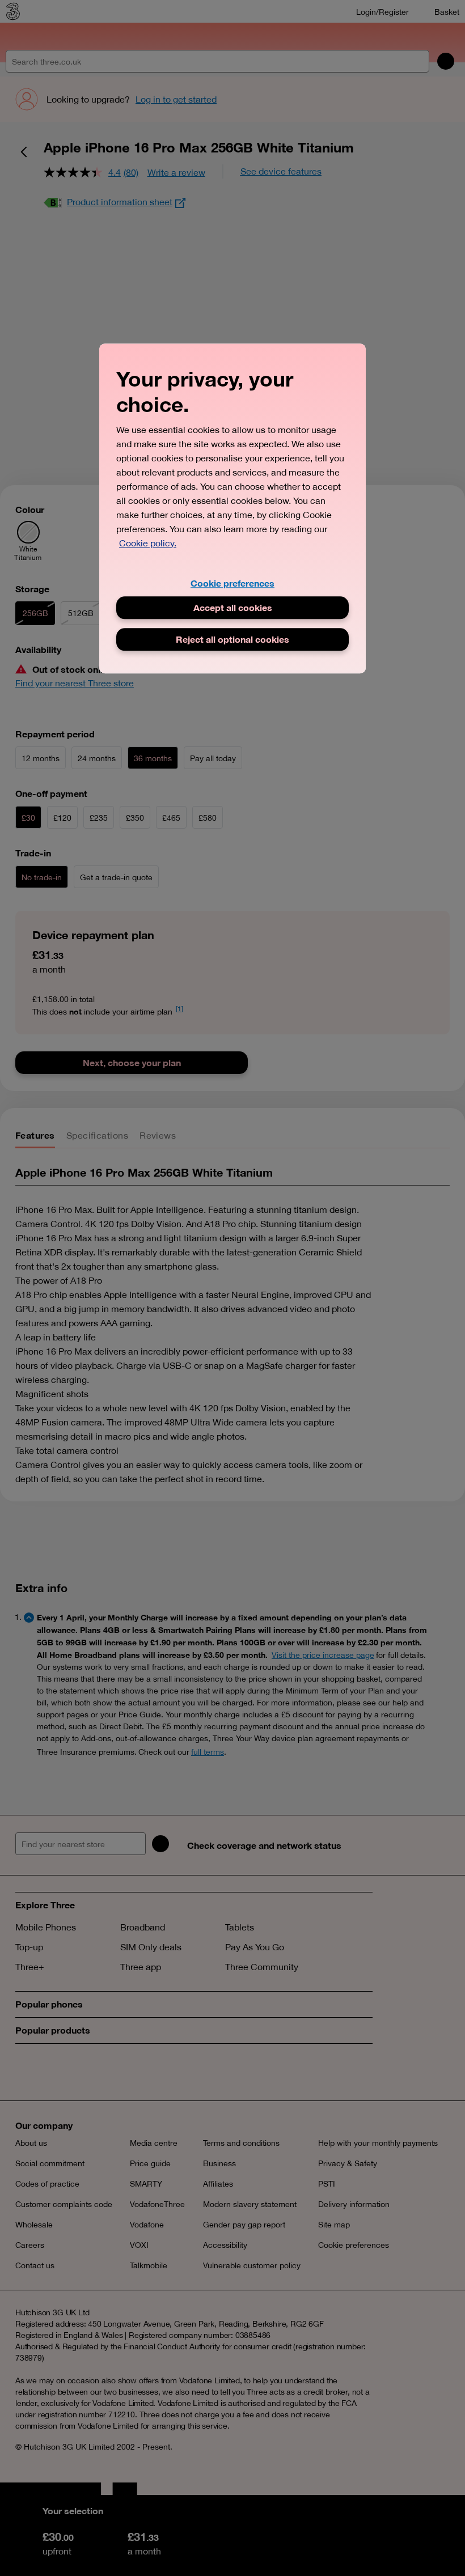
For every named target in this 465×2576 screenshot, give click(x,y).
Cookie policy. (148, 543)
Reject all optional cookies (232, 639)
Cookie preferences (232, 583)
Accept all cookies (233, 607)
